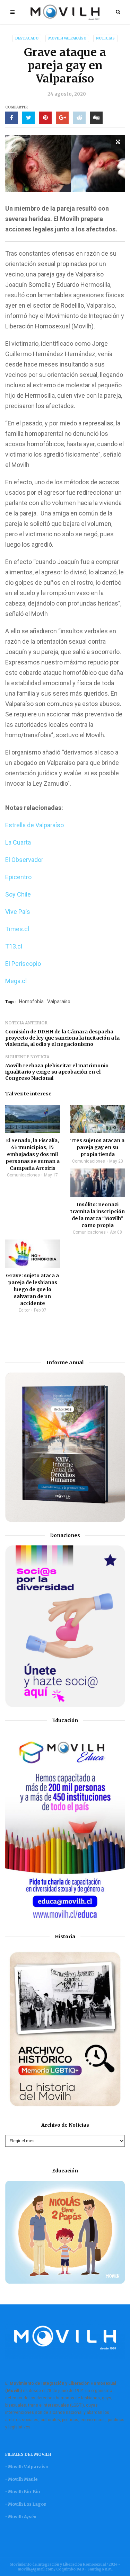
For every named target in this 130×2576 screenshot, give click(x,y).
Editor (24, 1310)
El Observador (24, 860)
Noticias (105, 38)
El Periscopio (23, 964)
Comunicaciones (23, 1175)
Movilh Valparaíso (67, 38)
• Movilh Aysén (21, 2517)
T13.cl (14, 946)
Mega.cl (16, 981)
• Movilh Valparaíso (27, 2467)
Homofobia (31, 1002)
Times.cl (17, 929)
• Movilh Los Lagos (26, 2504)
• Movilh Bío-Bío (23, 2492)
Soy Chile (18, 894)
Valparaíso (59, 1002)
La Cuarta (18, 842)
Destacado (27, 38)
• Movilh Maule (21, 2479)
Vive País (18, 912)
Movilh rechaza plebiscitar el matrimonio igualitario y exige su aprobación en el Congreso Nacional (57, 1072)
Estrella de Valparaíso (34, 825)
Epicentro (18, 877)
